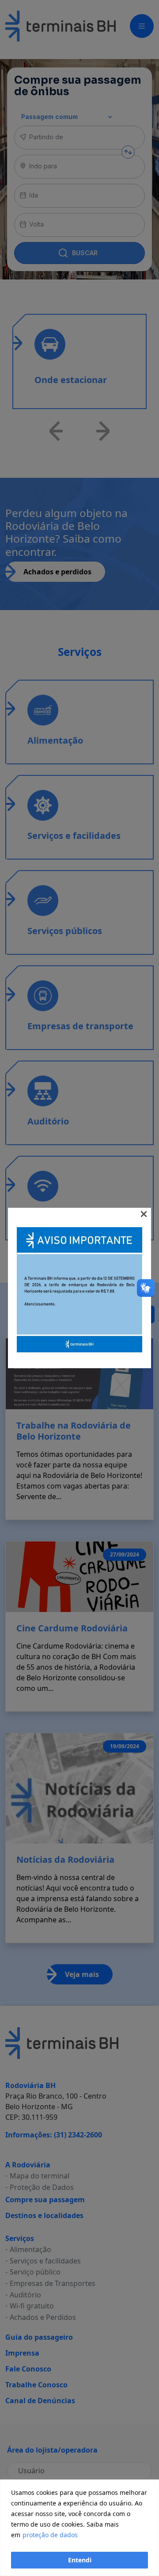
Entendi (80, 2560)
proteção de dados (50, 2535)
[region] (79, 2528)
